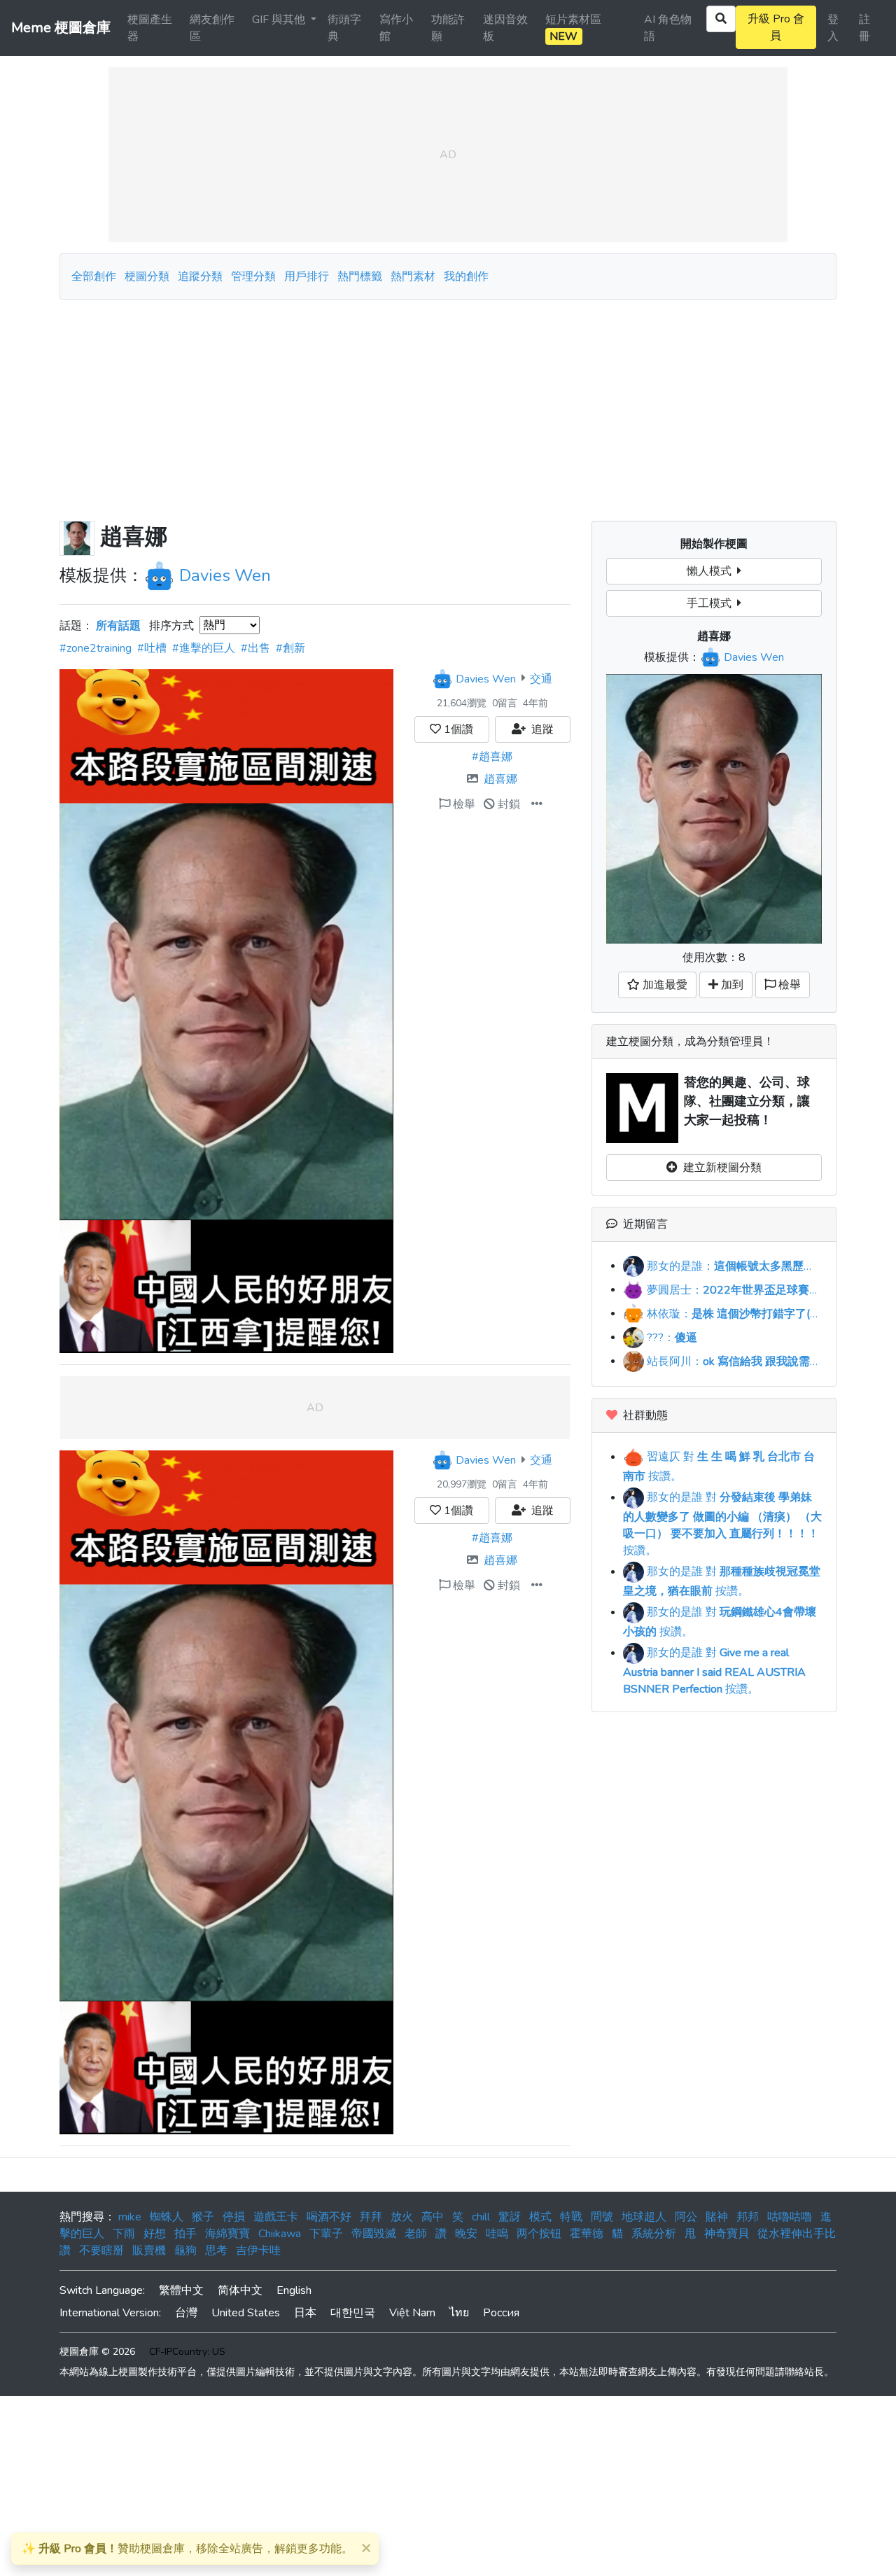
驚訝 (510, 2217)
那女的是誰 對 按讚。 (722, 1524)
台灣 (186, 2313)
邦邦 (748, 2217)
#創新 (290, 648)
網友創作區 (212, 28)
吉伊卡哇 (258, 2250)
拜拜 (371, 2217)
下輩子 (326, 2234)
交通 (541, 678)
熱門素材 (413, 276)
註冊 (864, 28)
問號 (602, 2217)
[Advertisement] (448, 405)
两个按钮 (539, 2234)
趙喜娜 (500, 779)
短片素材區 (573, 28)
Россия (501, 2313)
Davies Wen (225, 575)
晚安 (466, 2234)
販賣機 (149, 2250)
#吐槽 (152, 648)
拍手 (185, 2234)
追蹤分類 (200, 276)
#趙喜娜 (492, 757)
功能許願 (448, 28)
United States (246, 2313)
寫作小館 (396, 28)
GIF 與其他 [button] (280, 20)
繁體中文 (181, 2290)
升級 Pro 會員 (776, 27)
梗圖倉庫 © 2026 (97, 2352)
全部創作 (94, 276)
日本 (305, 2313)
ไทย (459, 2313)
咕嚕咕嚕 (790, 2217)
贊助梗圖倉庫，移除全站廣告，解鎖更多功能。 (187, 2549)
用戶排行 (307, 276)
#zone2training (96, 648)
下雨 (124, 2234)
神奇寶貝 (727, 2234)
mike (130, 2217)
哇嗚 (497, 2234)
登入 (833, 28)
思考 (216, 2250)
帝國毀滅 (374, 2234)
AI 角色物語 (668, 28)
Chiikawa (280, 2234)
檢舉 (463, 804)
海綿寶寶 (227, 2234)
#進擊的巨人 (204, 648)
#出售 (255, 648)
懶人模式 (712, 571)
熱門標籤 (360, 276)
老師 (416, 2234)
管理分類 (253, 276)
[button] (537, 804)
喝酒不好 (329, 2217)
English (294, 2290)
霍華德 (587, 2234)
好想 (155, 2234)
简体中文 (240, 2290)
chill (481, 2217)
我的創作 (466, 276)
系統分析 (654, 2234)
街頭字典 (344, 28)
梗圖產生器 (150, 28)
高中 (433, 2217)
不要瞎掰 (101, 2250)
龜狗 (185, 2250)
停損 (234, 2217)
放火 (402, 2217)
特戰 (571, 2217)
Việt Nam (412, 2313)
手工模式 (712, 603)
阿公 (686, 2217)
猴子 (203, 2217)
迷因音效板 (505, 28)
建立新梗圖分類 (720, 1168)
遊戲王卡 (276, 2217)
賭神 (717, 2217)
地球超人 (644, 2217)
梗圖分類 (147, 276)
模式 (540, 2217)
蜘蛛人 (167, 2217)
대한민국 (353, 2313)
